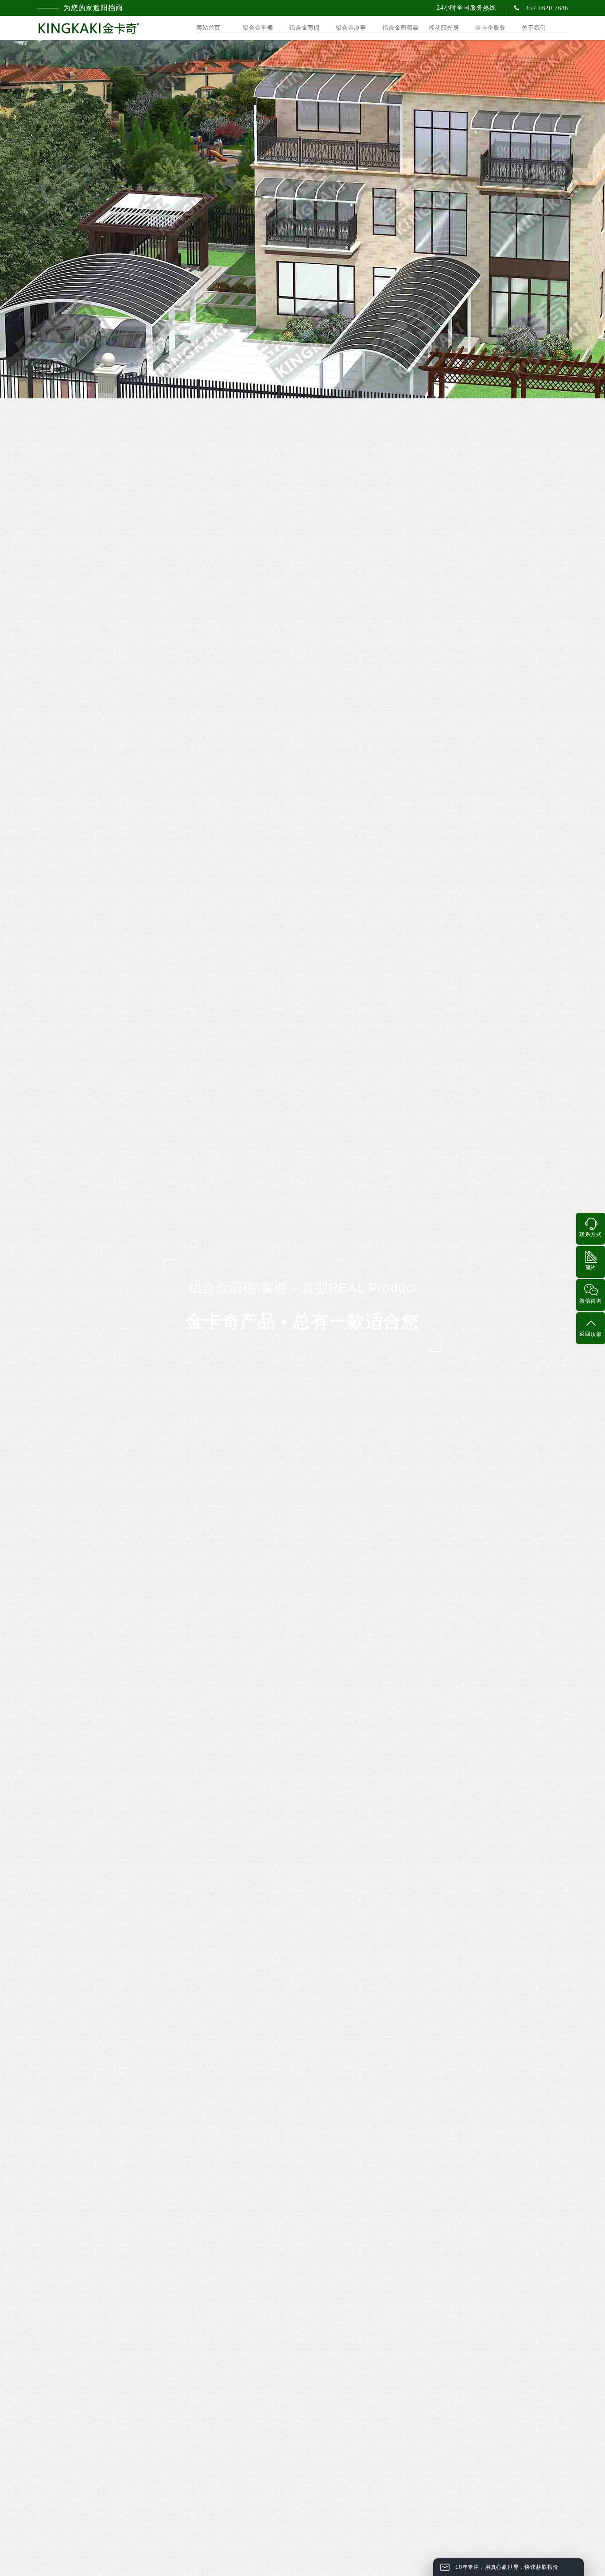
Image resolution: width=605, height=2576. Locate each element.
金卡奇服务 (491, 28)
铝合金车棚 (258, 28)
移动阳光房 (444, 28)
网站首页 (208, 28)
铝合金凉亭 (351, 28)
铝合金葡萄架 (401, 28)
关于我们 (534, 28)
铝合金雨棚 (304, 28)
